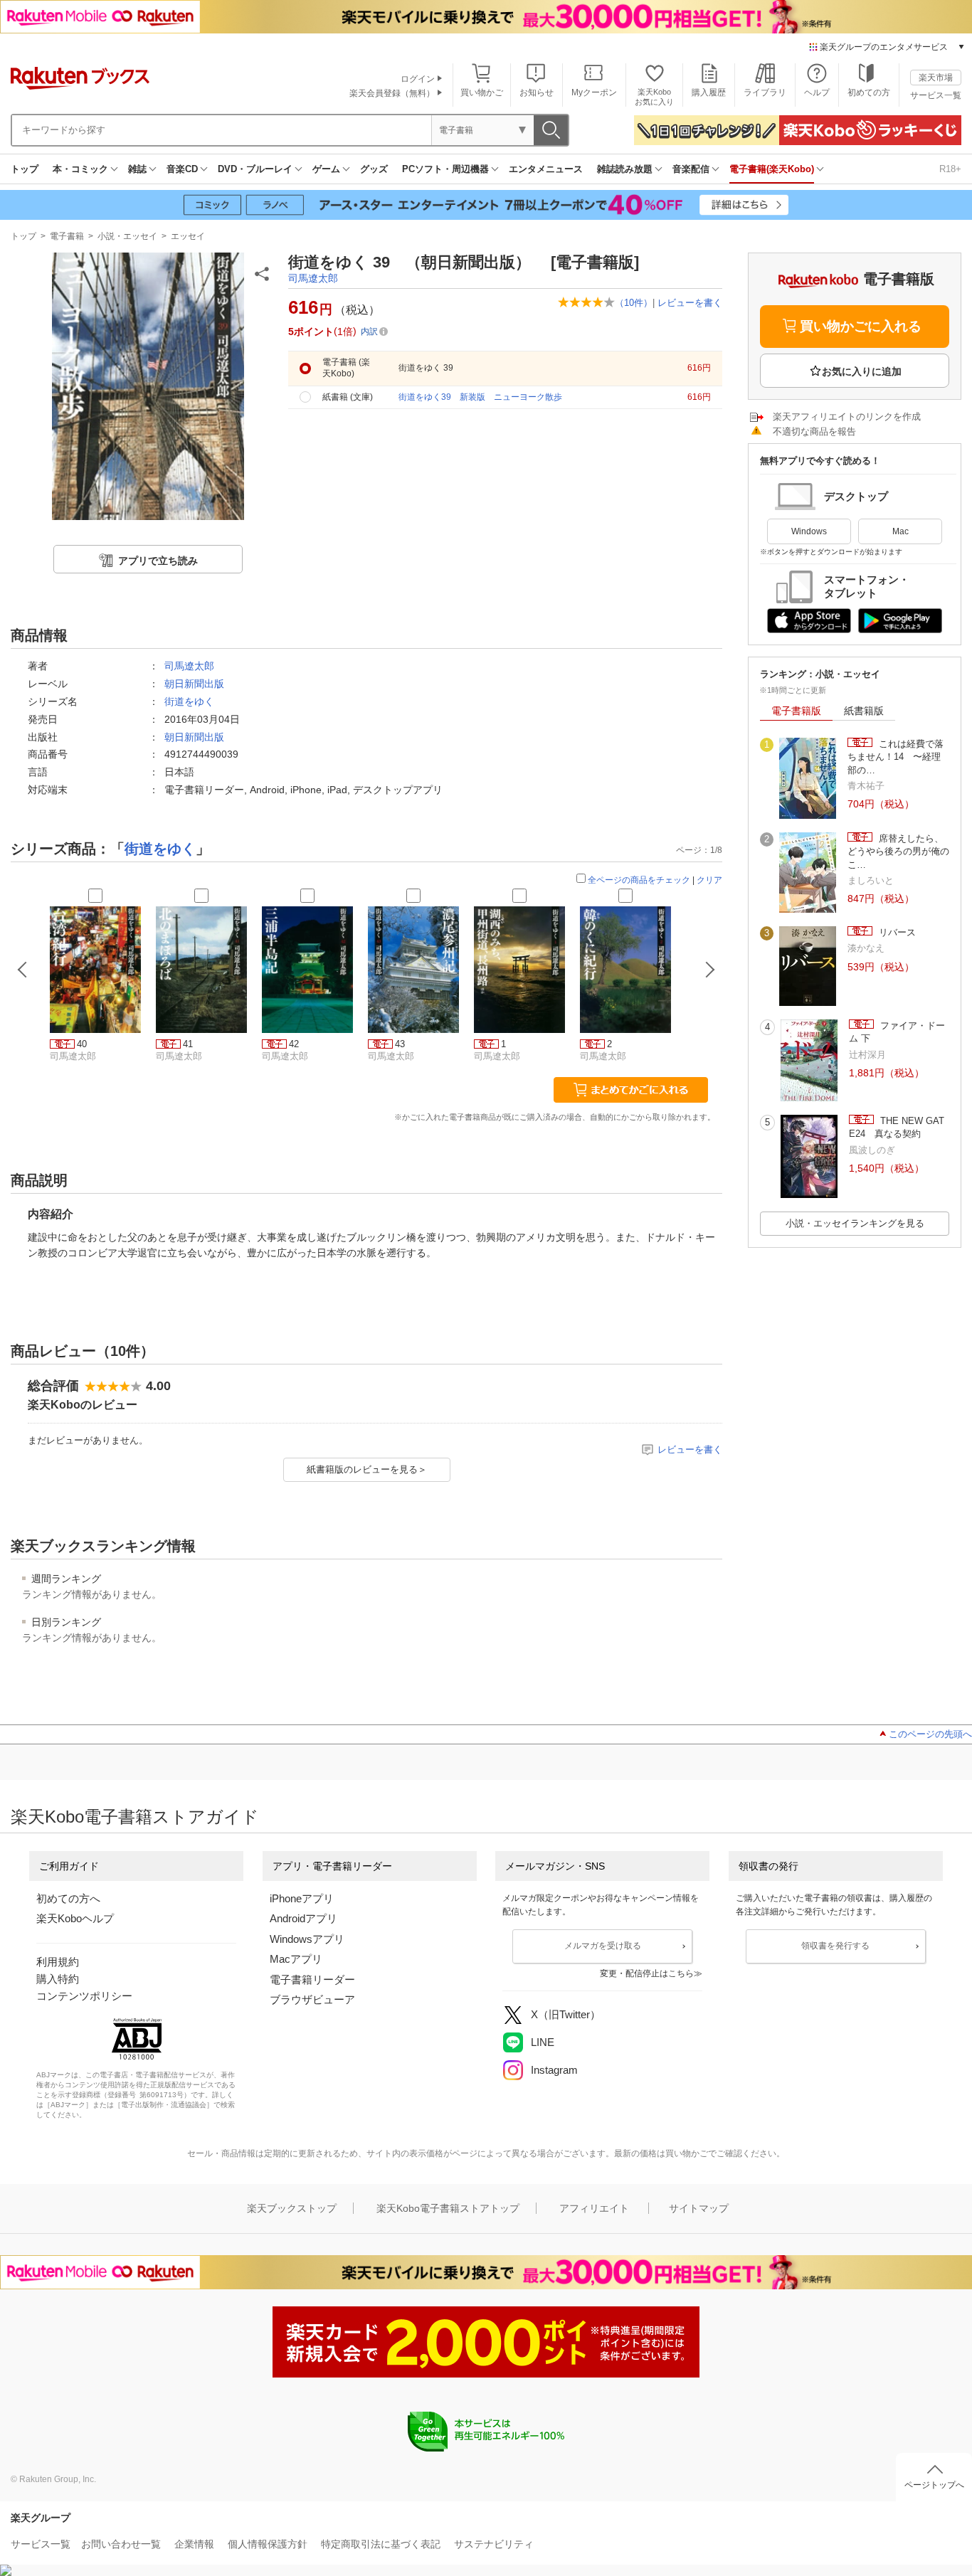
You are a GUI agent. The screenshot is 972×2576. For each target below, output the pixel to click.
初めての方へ (68, 1898)
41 (188, 1044)
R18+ (950, 169)
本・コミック (80, 169)
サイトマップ (699, 2208)
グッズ (374, 169)
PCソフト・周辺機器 (445, 169)
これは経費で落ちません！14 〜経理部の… (896, 757)
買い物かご (482, 92)
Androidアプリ (303, 1918)
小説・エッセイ (127, 236)
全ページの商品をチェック (639, 880)
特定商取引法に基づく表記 (381, 2544)
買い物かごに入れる (861, 326)
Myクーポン (594, 92)
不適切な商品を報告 (814, 431)
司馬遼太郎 (313, 278)
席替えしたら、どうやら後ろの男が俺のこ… (898, 852)
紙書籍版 (864, 711)
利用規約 (58, 1962)
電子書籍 (67, 236)
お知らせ (537, 92)
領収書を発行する (835, 1946)
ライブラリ (765, 92)
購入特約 (58, 1979)
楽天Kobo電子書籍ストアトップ (448, 2208)
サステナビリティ (494, 2544)
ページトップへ (934, 2485)
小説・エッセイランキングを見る (855, 1223)
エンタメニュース (546, 169)
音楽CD (182, 169)
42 (294, 1044)
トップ (25, 169)
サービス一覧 (936, 95)
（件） (634, 303)
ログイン (418, 79)
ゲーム (326, 169)
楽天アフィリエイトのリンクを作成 (847, 417)
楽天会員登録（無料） (392, 93)
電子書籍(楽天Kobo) (772, 169)
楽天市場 (936, 78)
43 (400, 1044)
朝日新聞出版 (194, 684)
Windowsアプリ (307, 1939)
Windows (809, 531)
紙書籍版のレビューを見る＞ (367, 1469)
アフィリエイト (594, 2208)
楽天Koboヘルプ (75, 1918)
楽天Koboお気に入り (654, 96)
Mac (900, 531)
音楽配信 (691, 169)
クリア (709, 880)
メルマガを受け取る (603, 1946)
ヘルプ (817, 92)
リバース (896, 932)
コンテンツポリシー (84, 1996)
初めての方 (869, 92)
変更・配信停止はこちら (647, 1973)
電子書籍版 (796, 711)
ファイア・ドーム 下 (897, 1032)
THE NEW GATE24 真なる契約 (897, 1127)
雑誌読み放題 (625, 169)
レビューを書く (690, 303)
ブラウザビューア (312, 1999)
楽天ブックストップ (292, 2208)
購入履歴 (709, 92)
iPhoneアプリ (302, 1898)
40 (82, 1044)
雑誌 (137, 169)
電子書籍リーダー (312, 1979)
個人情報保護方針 (268, 2544)
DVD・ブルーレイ (255, 169)
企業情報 (194, 2544)
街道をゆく (189, 701)
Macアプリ (296, 1959)
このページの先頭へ (930, 1734)
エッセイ (188, 236)
